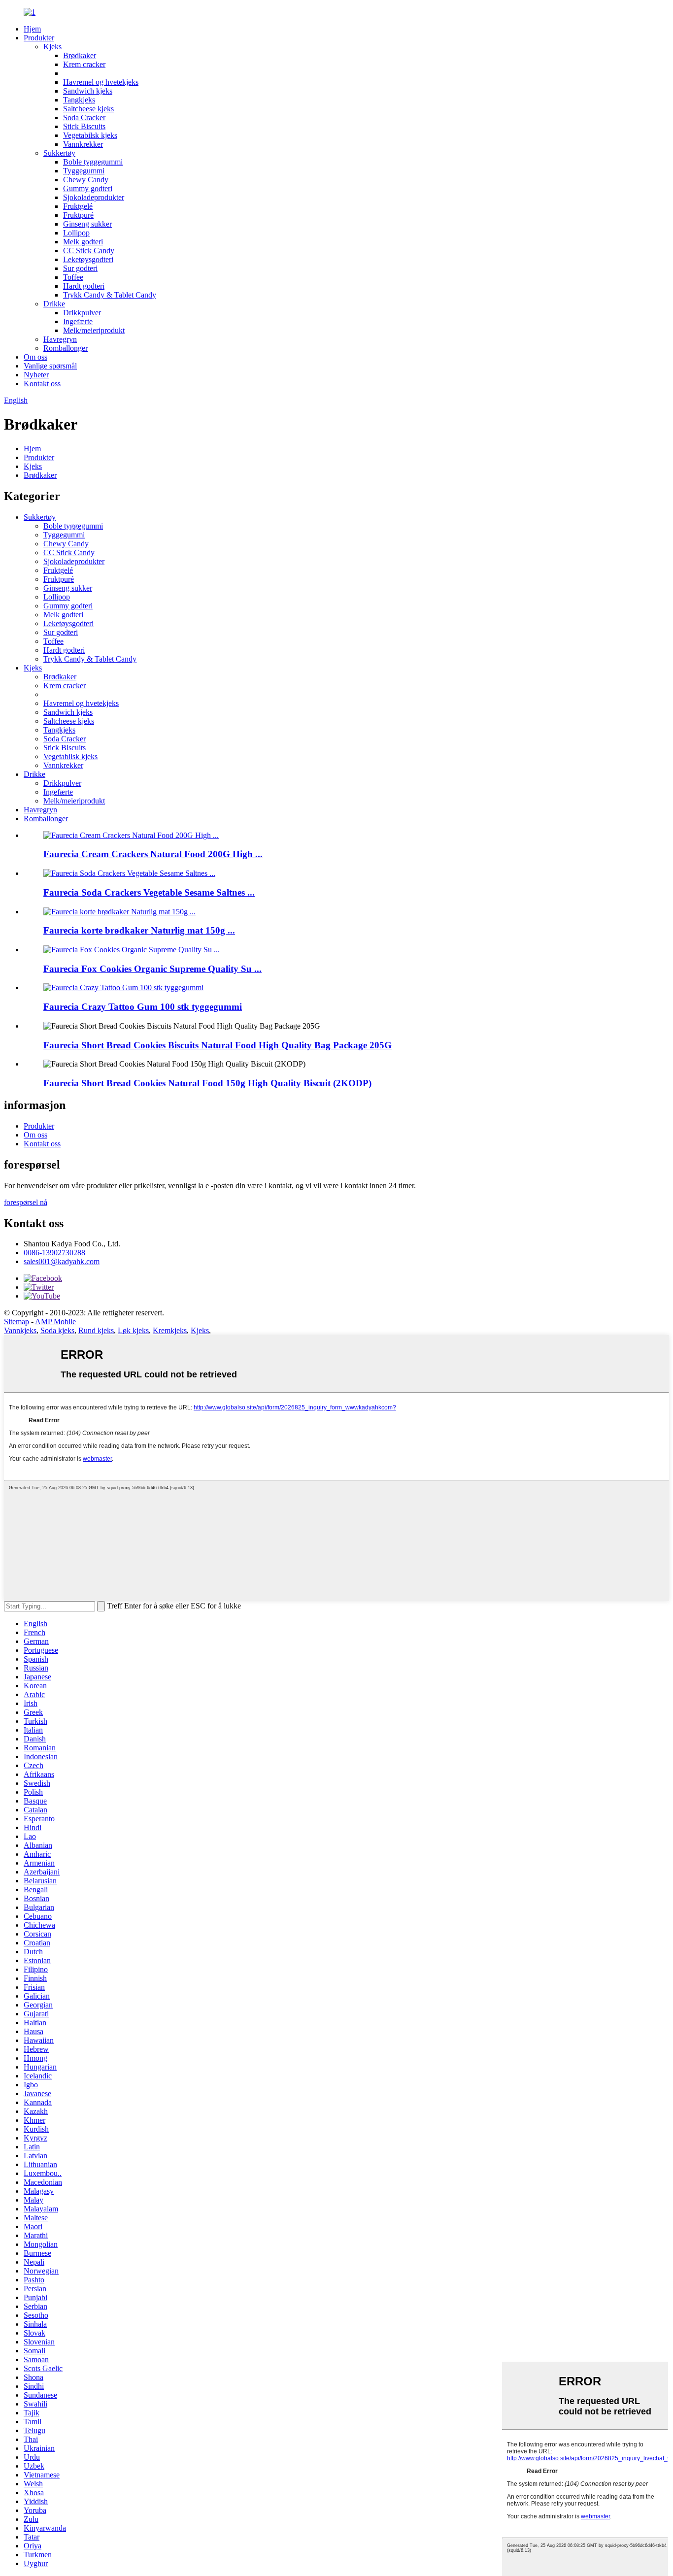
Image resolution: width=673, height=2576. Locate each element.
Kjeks (52, 47)
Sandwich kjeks (88, 91)
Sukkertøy (59, 153)
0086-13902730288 (54, 1253)
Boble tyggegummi (93, 162)
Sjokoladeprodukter (94, 197)
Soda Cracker (84, 117)
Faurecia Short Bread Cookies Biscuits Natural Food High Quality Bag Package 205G (218, 1045)
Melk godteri (83, 242)
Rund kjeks (96, 1330)
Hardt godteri (84, 286)
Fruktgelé (78, 206)
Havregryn (60, 339)
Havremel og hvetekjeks (101, 82)
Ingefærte (78, 321)
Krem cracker (84, 64)
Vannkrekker (83, 144)
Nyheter (36, 375)
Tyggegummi (84, 171)
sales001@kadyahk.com (62, 1261)
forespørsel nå (26, 1202)
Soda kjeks (57, 1330)
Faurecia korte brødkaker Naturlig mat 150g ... (139, 930)
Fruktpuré (78, 215)
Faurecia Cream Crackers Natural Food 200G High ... (153, 854)
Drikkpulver (82, 313)
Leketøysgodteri (88, 259)
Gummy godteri (88, 188)
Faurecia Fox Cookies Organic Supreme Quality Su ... (152, 969)
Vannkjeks (20, 1330)
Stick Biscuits (84, 126)
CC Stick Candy (89, 251)
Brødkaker (80, 55)
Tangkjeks (79, 100)
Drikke (54, 304)
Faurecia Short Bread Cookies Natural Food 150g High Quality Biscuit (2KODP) (207, 1083)
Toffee (73, 277)
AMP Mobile (55, 1321)
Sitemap (17, 1321)
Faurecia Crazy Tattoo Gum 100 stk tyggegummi (143, 1007)
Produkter (39, 38)
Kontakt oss (42, 384)
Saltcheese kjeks (88, 109)
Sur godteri (80, 268)
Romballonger (66, 348)
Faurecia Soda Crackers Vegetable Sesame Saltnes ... (149, 892)
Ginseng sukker (87, 224)
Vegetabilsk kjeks (90, 135)
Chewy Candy (86, 180)
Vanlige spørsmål (50, 366)
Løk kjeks (133, 1330)
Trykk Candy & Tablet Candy (110, 295)
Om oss (35, 357)
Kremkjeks (170, 1330)
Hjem (32, 29)
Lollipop (76, 233)
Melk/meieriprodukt (94, 330)
